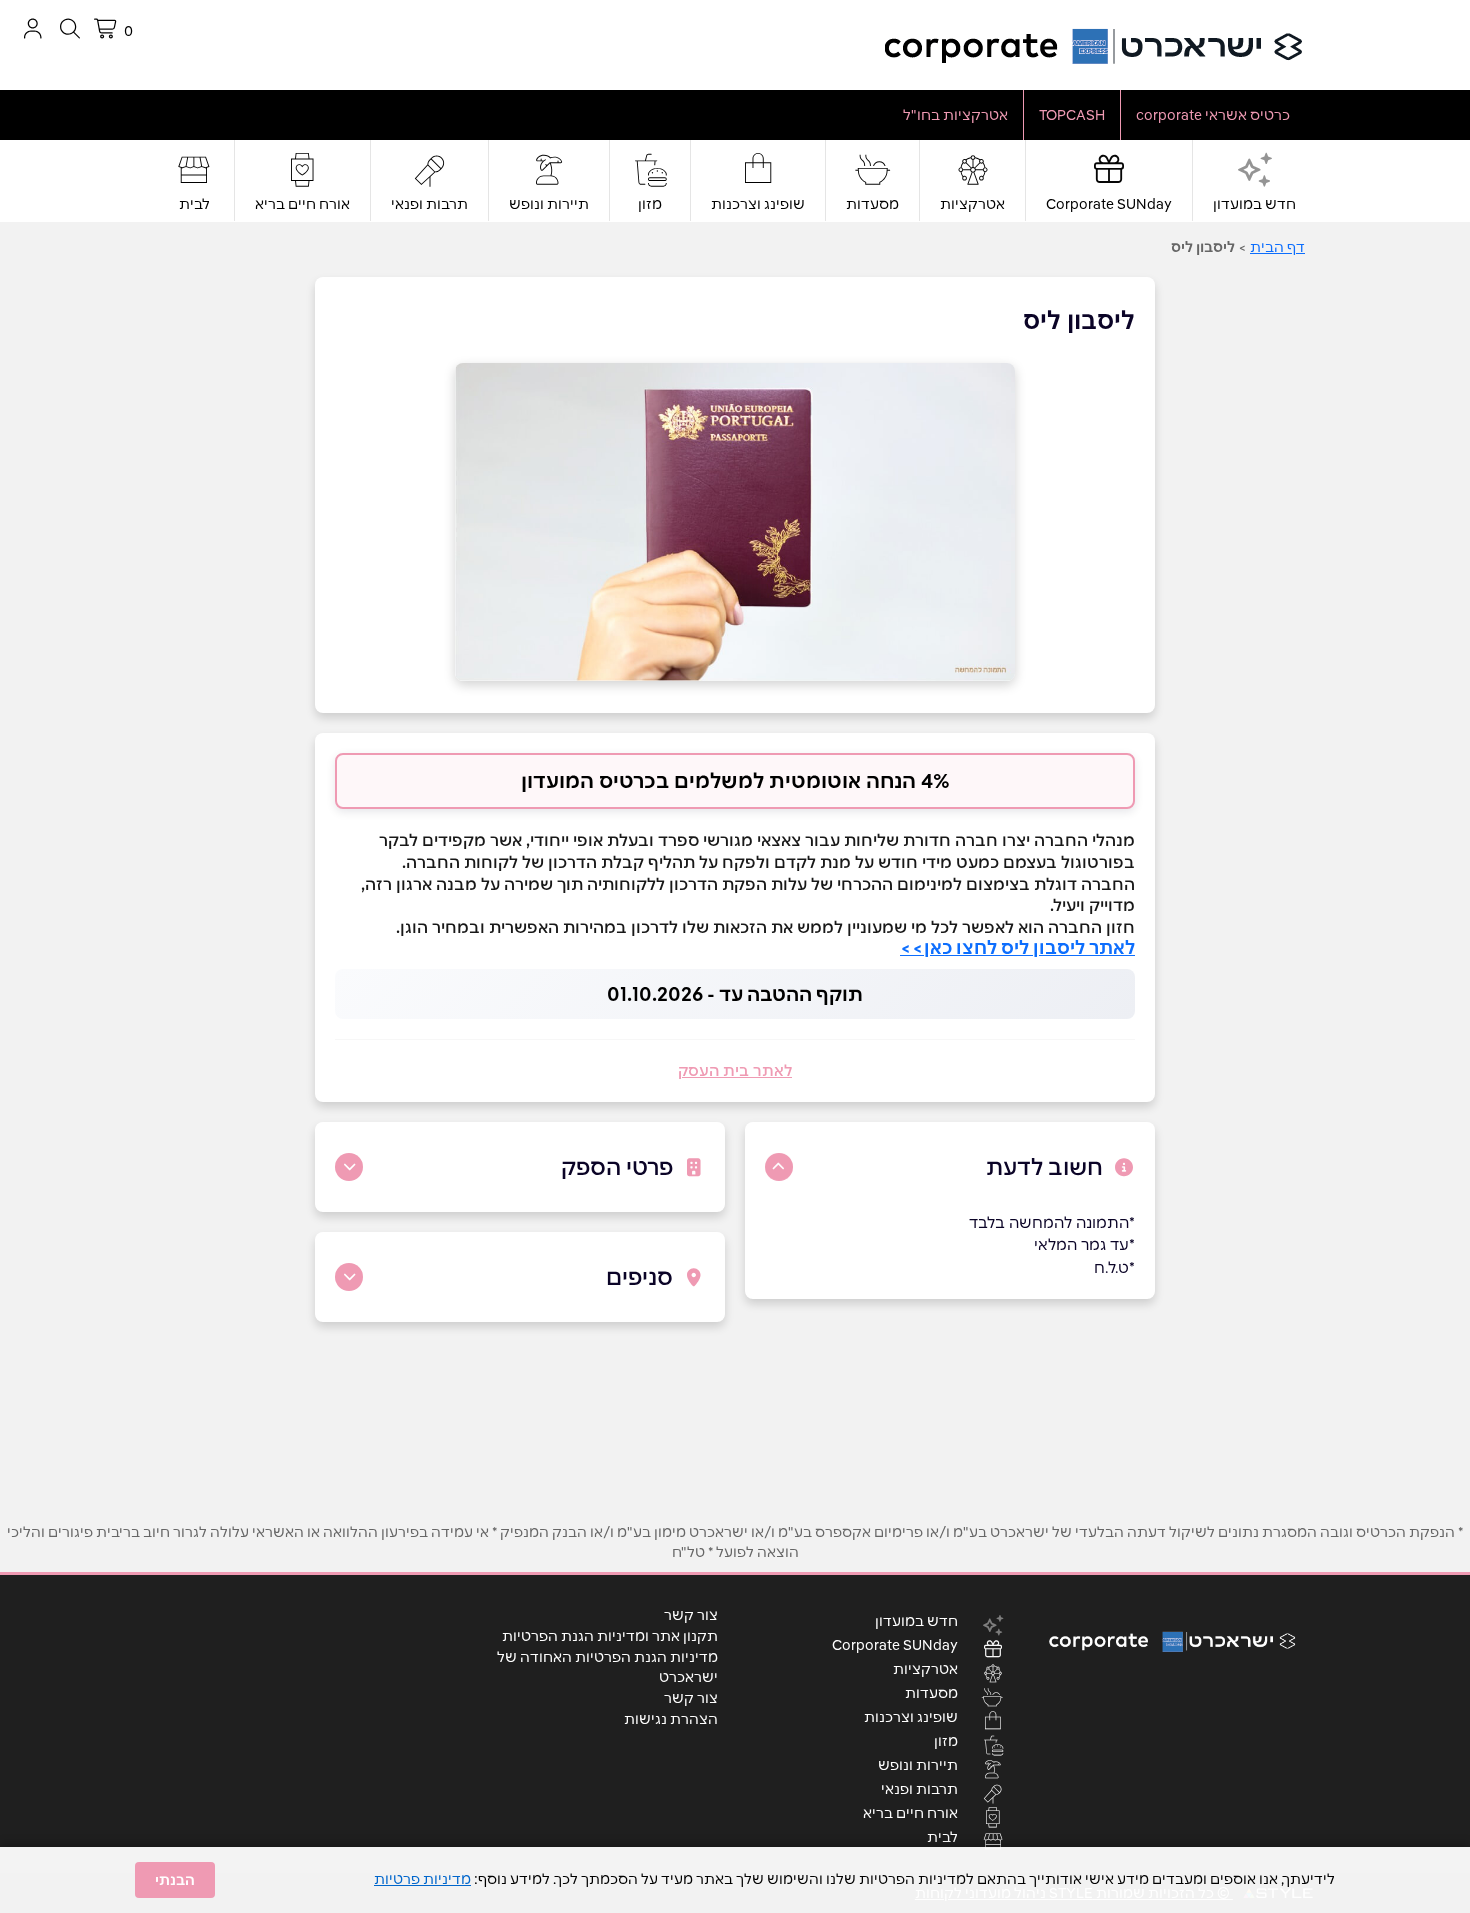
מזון (650, 204)
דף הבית (1277, 247)
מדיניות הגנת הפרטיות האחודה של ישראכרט (607, 1667)
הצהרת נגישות (671, 1719)
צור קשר (691, 1615)
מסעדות (872, 204)
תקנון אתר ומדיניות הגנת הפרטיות (610, 1636)
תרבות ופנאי (429, 204)
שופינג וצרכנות (758, 204)
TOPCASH (1072, 115)
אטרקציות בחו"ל (955, 115)
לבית (194, 204)
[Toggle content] (779, 1167)
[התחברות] (32, 28)
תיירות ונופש (549, 204)
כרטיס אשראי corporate (1213, 115)
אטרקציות (972, 204)
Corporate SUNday (1109, 204)
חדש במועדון (1254, 204)
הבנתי (175, 1880)
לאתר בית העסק (735, 1070)
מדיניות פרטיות (422, 1879)
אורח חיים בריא (302, 204)
